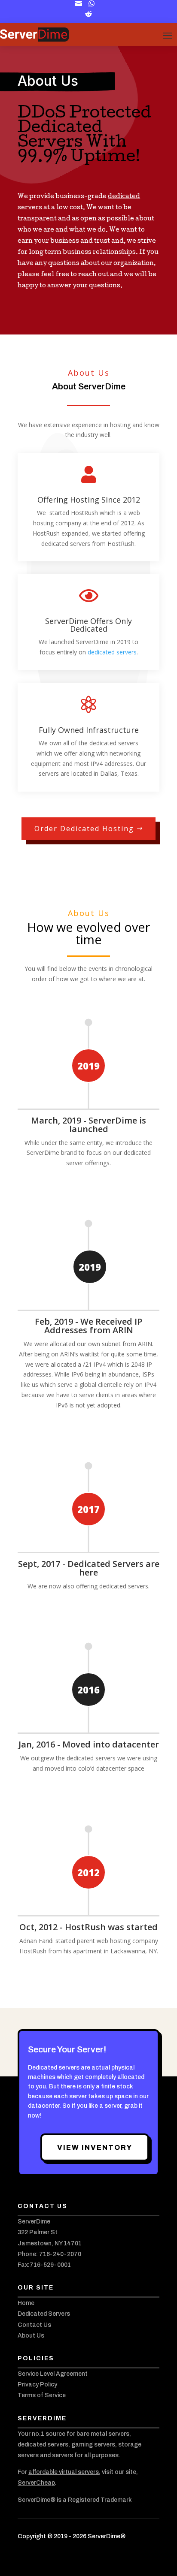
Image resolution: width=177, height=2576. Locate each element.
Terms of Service (42, 2395)
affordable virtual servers (64, 2472)
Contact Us (34, 2325)
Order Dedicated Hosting (84, 829)
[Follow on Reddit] (88, 14)
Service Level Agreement (53, 2374)
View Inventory (95, 2147)
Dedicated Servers (44, 2314)
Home (26, 2303)
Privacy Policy (37, 2385)
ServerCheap (36, 2483)
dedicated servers (112, 652)
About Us (31, 2336)
